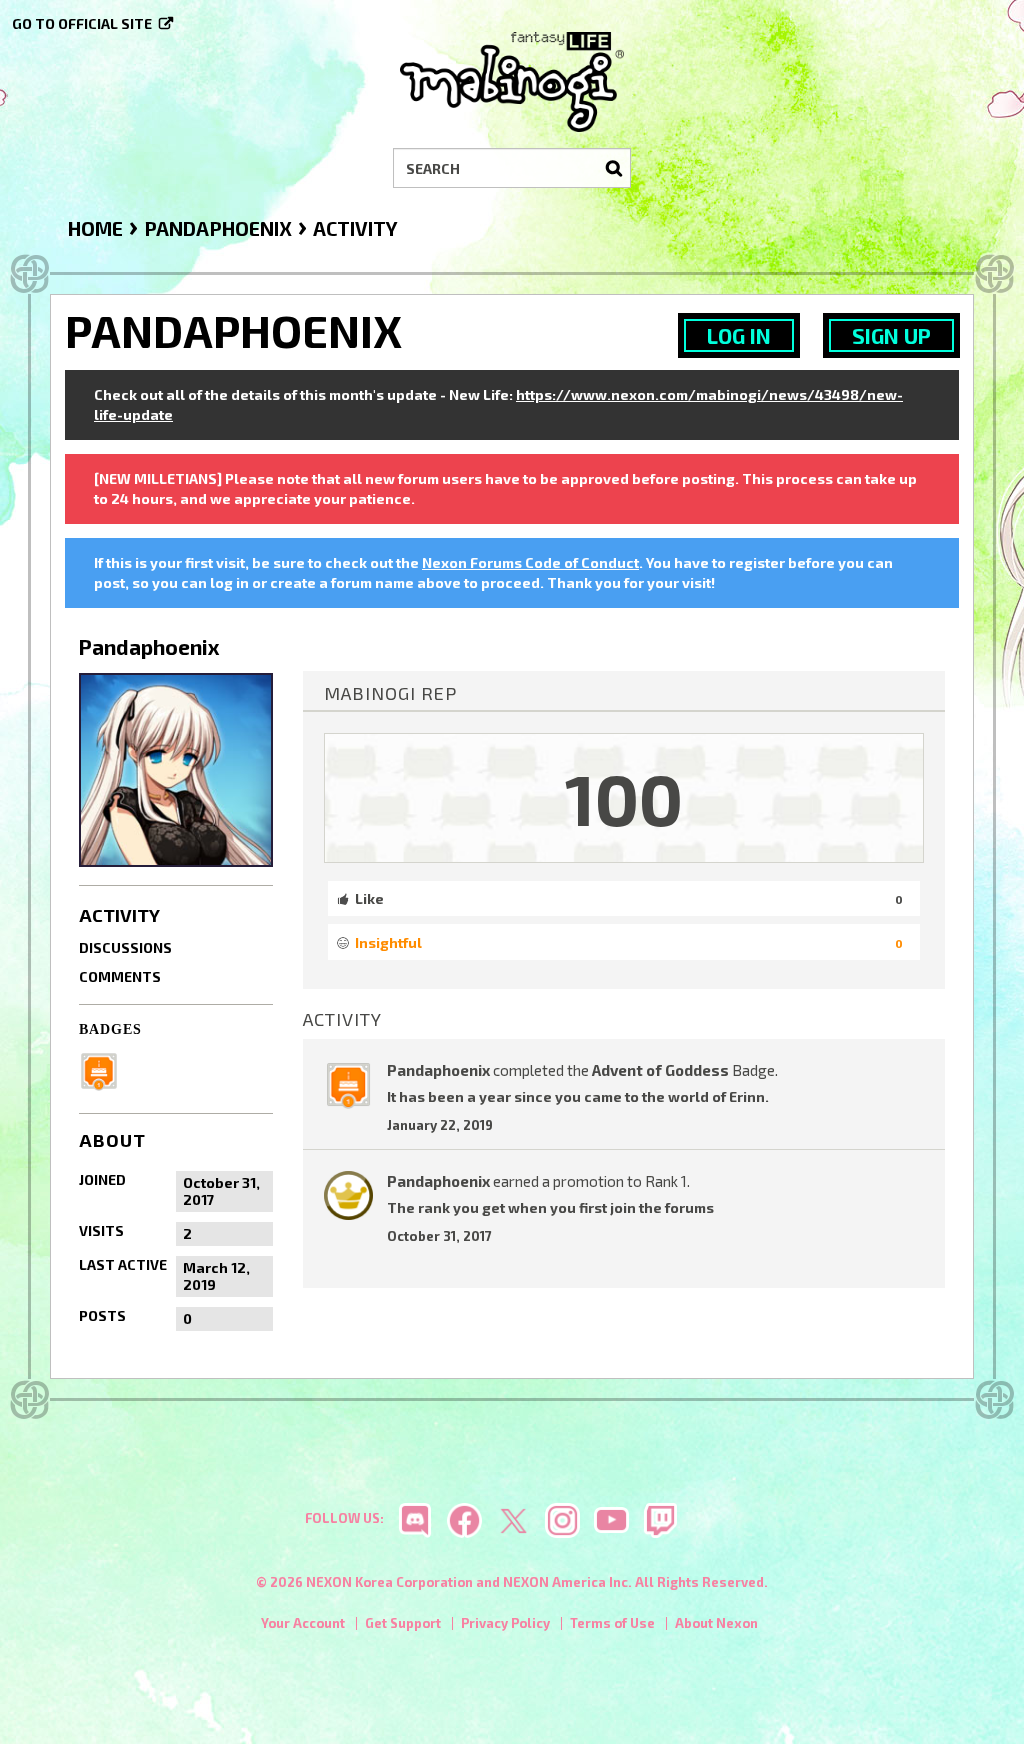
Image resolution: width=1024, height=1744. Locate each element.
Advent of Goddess (660, 1070)
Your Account (303, 1623)
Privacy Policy (505, 1623)
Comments (120, 976)
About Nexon (716, 1623)
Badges (110, 1029)
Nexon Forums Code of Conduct (530, 562)
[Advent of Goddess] (105, 1068)
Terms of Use (612, 1623)
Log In (739, 335)
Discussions (125, 947)
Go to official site (82, 23)
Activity (119, 915)
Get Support (403, 1623)
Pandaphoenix (438, 1070)
